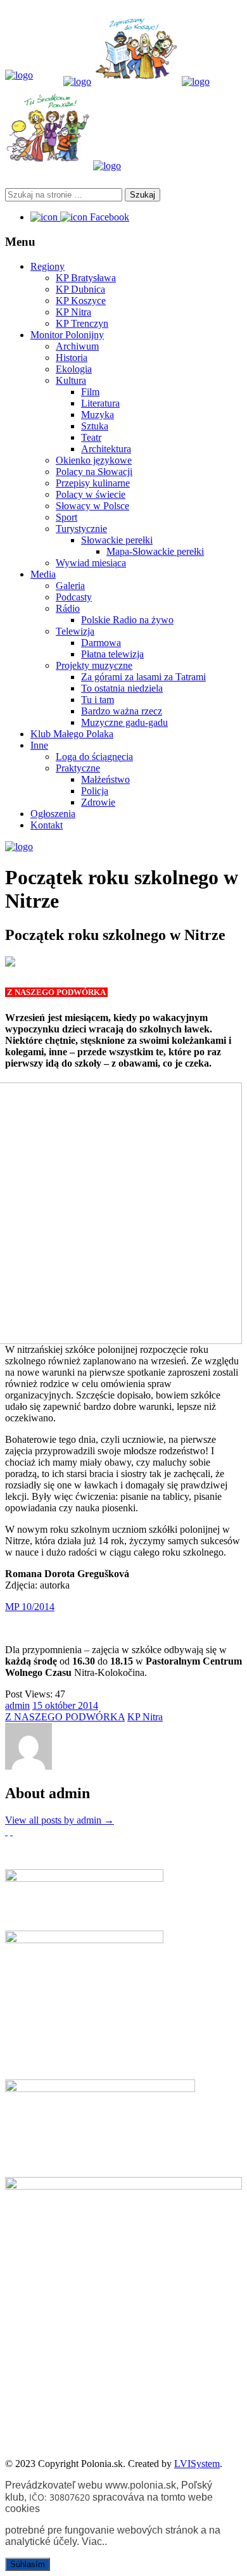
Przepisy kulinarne (93, 483)
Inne (39, 745)
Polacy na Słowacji (94, 472)
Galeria (70, 586)
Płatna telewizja (112, 654)
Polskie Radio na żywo (127, 620)
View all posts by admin (60, 1820)
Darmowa (101, 643)
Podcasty (74, 597)
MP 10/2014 (30, 1607)
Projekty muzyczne (94, 665)
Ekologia (74, 369)
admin (17, 1705)
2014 (88, 1705)
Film (90, 392)
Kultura (71, 380)
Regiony (47, 266)
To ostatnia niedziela (122, 688)
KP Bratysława (86, 278)
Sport (66, 517)
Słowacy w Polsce (92, 506)
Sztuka (95, 426)
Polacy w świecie (91, 494)
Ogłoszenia (53, 814)
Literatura (100, 403)
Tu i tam (98, 700)
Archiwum (77, 346)
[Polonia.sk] (19, 75)
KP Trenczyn (82, 323)
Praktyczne (78, 768)
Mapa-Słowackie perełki (155, 551)
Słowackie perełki (117, 540)
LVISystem (197, 2464)
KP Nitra (73, 312)
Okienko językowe (94, 460)
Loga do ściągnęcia (94, 757)
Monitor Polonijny (67, 335)
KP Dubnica (80, 289)
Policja (95, 791)
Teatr (91, 437)
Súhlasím (28, 2564)
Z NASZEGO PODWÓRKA (65, 1717)
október (61, 1705)
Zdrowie (98, 802)
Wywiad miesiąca (91, 563)
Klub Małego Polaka (72, 734)
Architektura (106, 449)
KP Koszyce (81, 301)
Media (43, 574)
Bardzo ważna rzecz (122, 711)
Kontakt (47, 825)
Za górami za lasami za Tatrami (143, 677)
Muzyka (98, 415)
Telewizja (75, 631)
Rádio (68, 608)
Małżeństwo (105, 779)
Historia (72, 358)
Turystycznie (81, 529)
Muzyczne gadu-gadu (124, 722)
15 (39, 1705)
